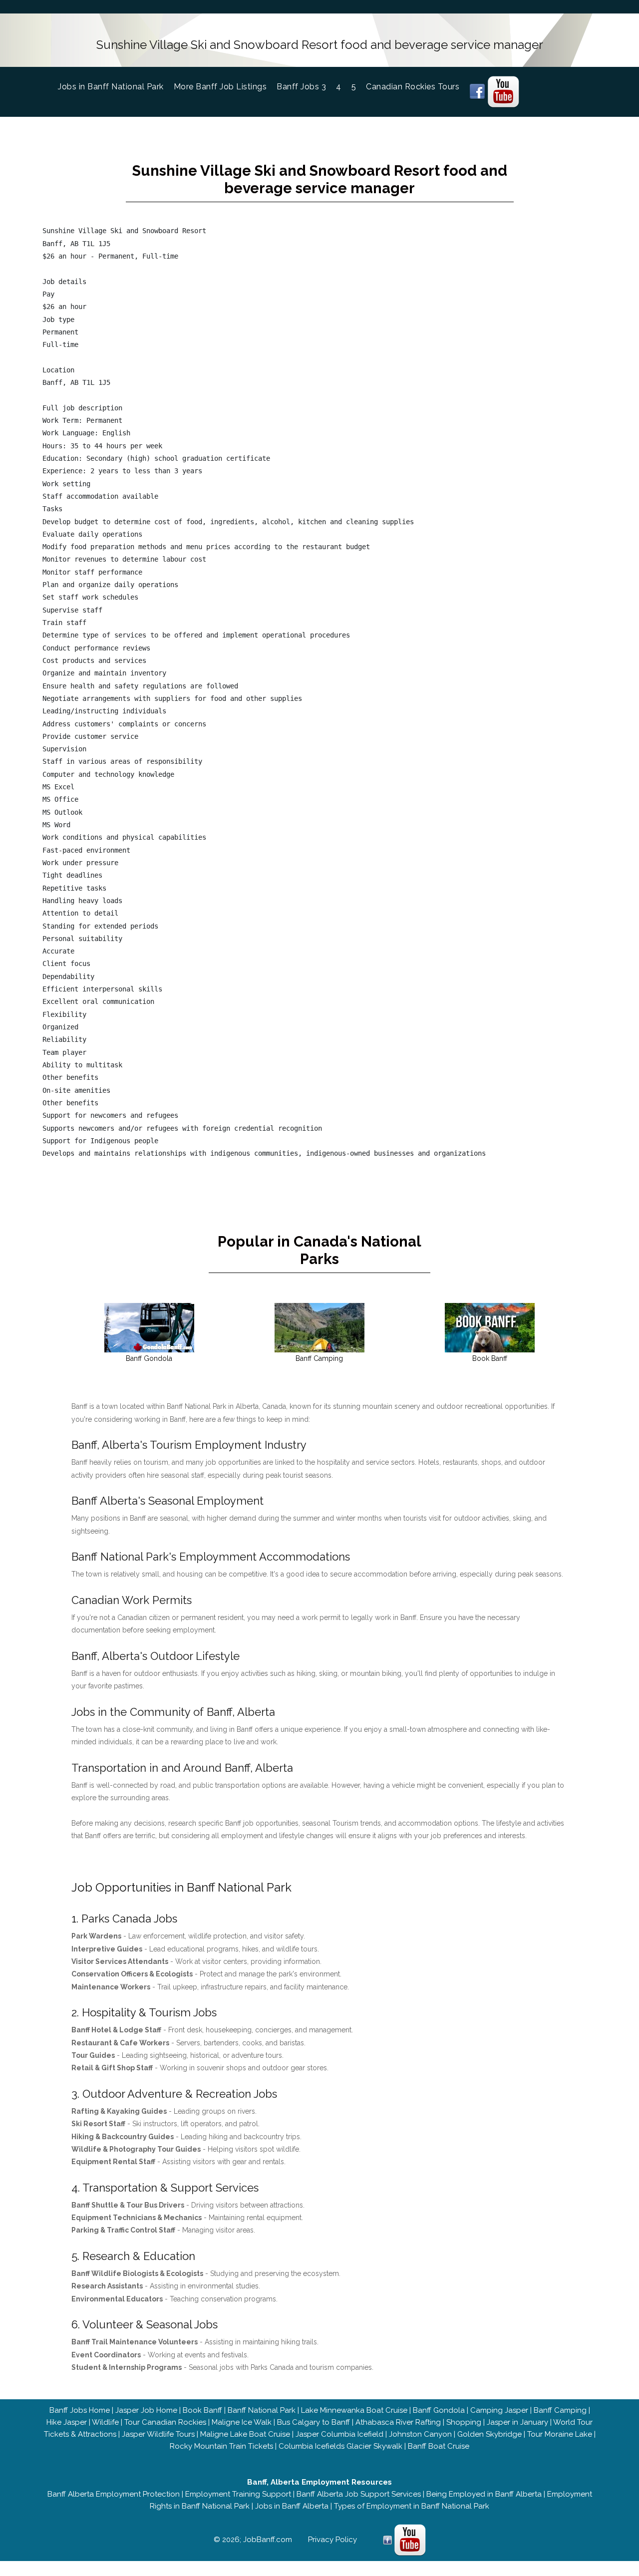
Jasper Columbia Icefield (339, 2434)
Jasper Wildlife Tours (158, 2434)
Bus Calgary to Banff (314, 2422)
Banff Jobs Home (80, 2410)
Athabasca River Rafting (398, 2422)
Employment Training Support (238, 2494)
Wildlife (105, 2422)
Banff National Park (262, 2410)
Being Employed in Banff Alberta (484, 2494)
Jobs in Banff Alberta (292, 2506)
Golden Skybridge (489, 2434)
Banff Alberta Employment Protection (114, 2494)
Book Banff (202, 2410)
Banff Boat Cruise (439, 2446)
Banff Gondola (439, 2410)
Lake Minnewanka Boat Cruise (354, 2410)
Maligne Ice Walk (242, 2422)
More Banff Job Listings (220, 87)
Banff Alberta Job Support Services (359, 2494)
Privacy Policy (332, 2540)
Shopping (464, 2422)
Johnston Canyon (420, 2434)
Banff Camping (560, 2410)
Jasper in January (517, 2422)
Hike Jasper (67, 2422)
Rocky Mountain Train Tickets (221, 2446)
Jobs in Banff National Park (116, 87)
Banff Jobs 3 (301, 87)
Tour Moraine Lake (560, 2434)
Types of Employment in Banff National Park (412, 2506)
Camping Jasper (499, 2410)
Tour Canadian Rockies (165, 2422)
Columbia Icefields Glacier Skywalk (340, 2446)
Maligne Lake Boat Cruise (245, 2434)
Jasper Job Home (146, 2410)
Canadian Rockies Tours (413, 87)
